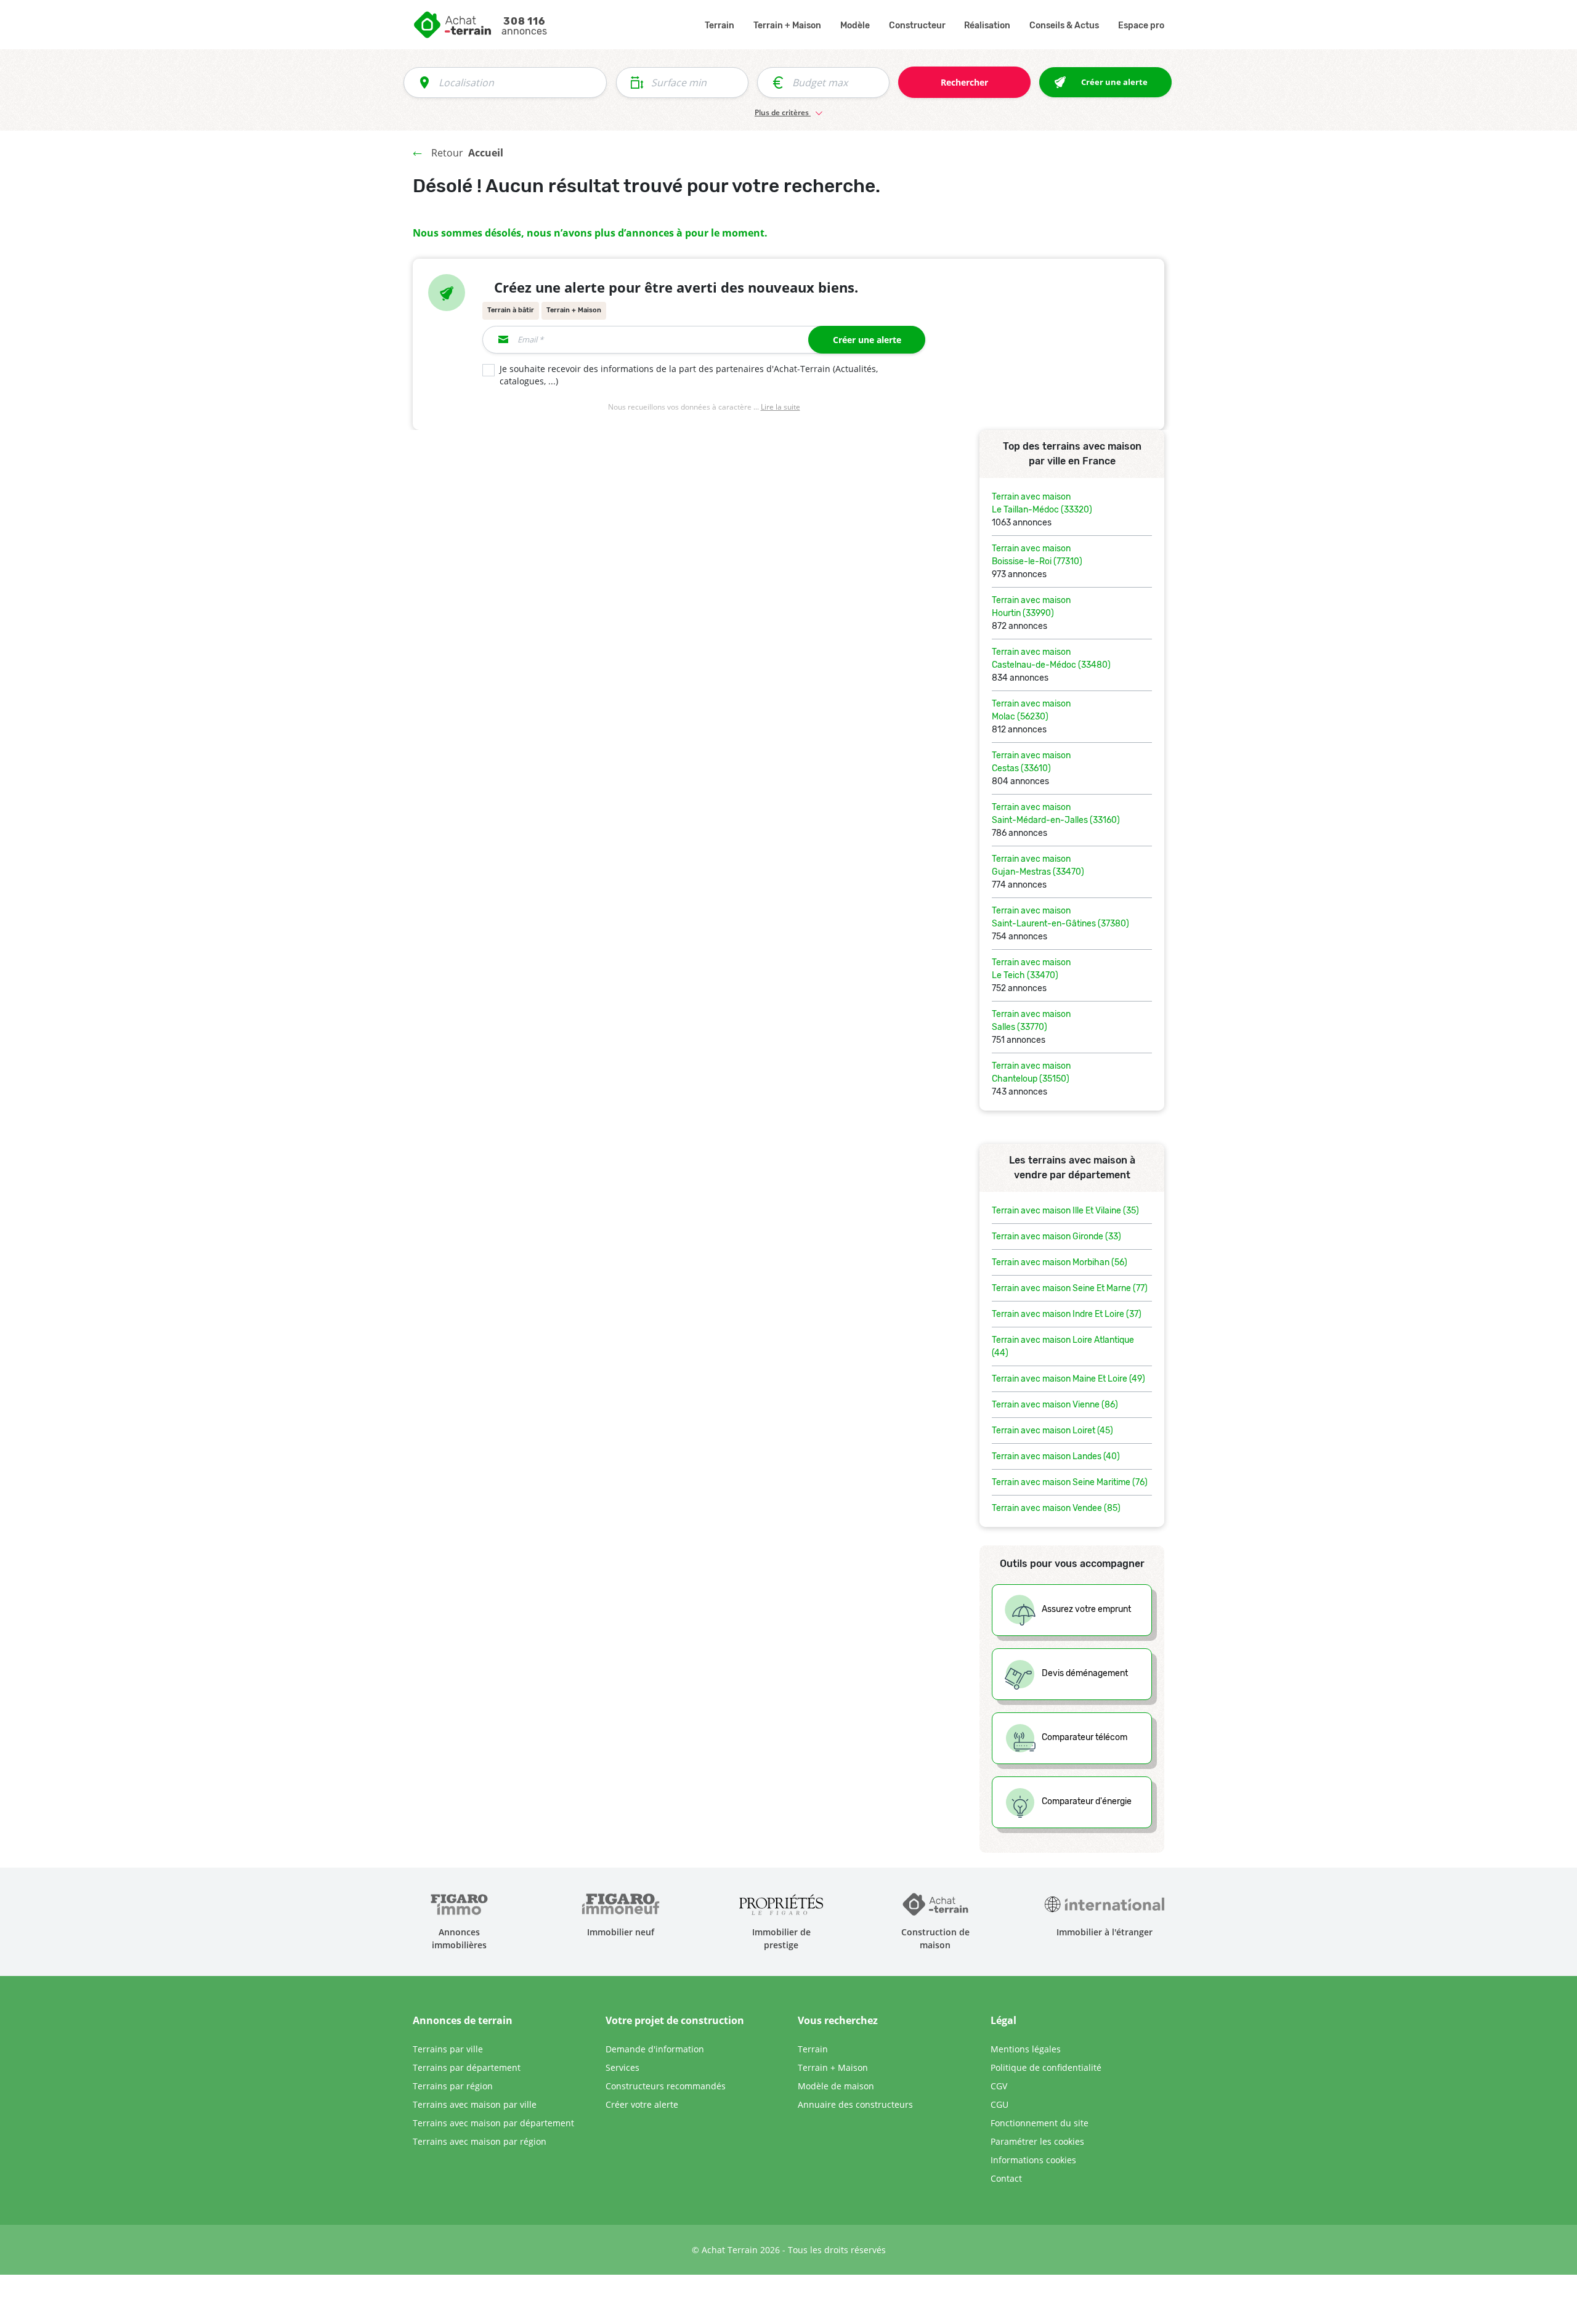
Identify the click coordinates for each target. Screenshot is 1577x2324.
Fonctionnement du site (1040, 2123)
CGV (999, 2086)
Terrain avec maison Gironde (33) (1056, 1237)
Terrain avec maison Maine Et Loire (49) (1068, 1379)
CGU (999, 2104)
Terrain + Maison (787, 26)
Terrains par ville (448, 2049)
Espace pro (1141, 26)
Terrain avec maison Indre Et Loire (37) (1067, 1314)
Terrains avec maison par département (493, 2123)
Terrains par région (453, 2086)
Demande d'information (655, 2049)
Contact (1006, 2178)
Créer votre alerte (642, 2104)
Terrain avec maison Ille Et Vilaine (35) (1065, 1211)
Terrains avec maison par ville (475, 2104)
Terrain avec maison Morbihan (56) (1060, 1262)
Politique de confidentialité (1046, 2067)
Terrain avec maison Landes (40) (1056, 1456)
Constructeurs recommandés (666, 2086)
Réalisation (987, 26)
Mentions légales (1026, 2049)
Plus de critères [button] (783, 112)
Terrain (720, 26)
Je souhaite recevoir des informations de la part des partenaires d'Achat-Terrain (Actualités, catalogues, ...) (689, 375)
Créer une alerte (867, 340)
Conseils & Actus (1064, 26)
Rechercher (964, 82)
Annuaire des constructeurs (855, 2104)
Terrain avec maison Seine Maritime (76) (1070, 1482)
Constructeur (917, 26)
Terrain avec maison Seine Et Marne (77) (1070, 1288)
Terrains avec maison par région (480, 2141)
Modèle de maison (836, 2086)
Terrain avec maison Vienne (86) (1055, 1405)
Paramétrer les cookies (1037, 2141)
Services (622, 2067)
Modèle (855, 26)
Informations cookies (1033, 2160)
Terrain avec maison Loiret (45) (1052, 1431)
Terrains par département (467, 2067)
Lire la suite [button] (780, 407)
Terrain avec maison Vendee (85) (1056, 1508)
